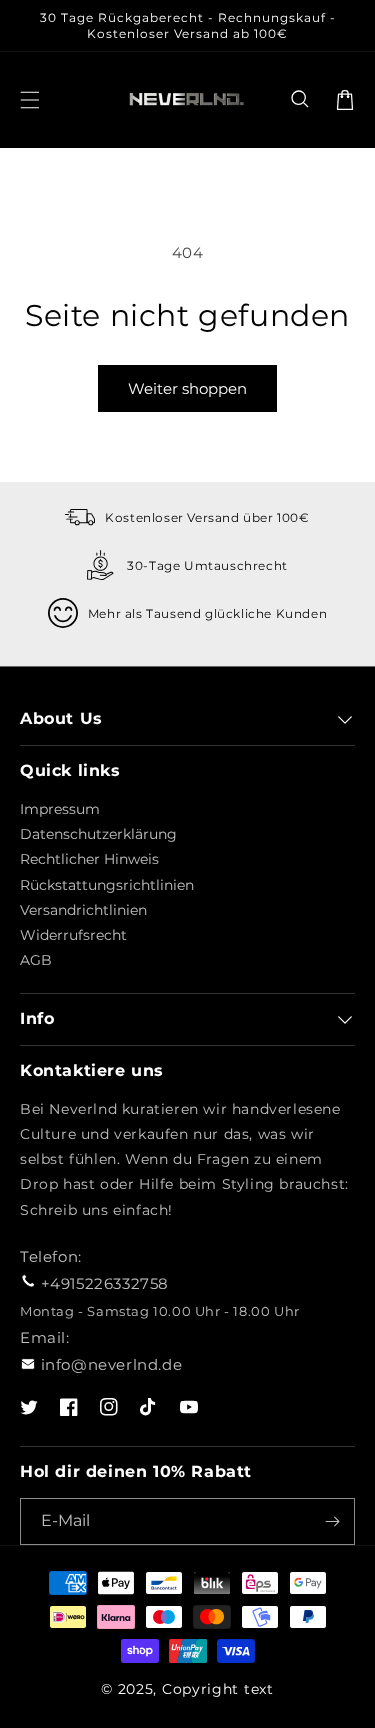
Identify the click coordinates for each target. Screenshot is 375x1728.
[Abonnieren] (332, 1521)
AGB (36, 960)
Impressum (60, 809)
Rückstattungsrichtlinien (107, 885)
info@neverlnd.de (112, 1364)
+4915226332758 (105, 1283)
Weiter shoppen (187, 388)
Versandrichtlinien (83, 910)
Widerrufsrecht (73, 935)
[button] (301, 100)
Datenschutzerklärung (98, 834)
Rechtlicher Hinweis (89, 859)
